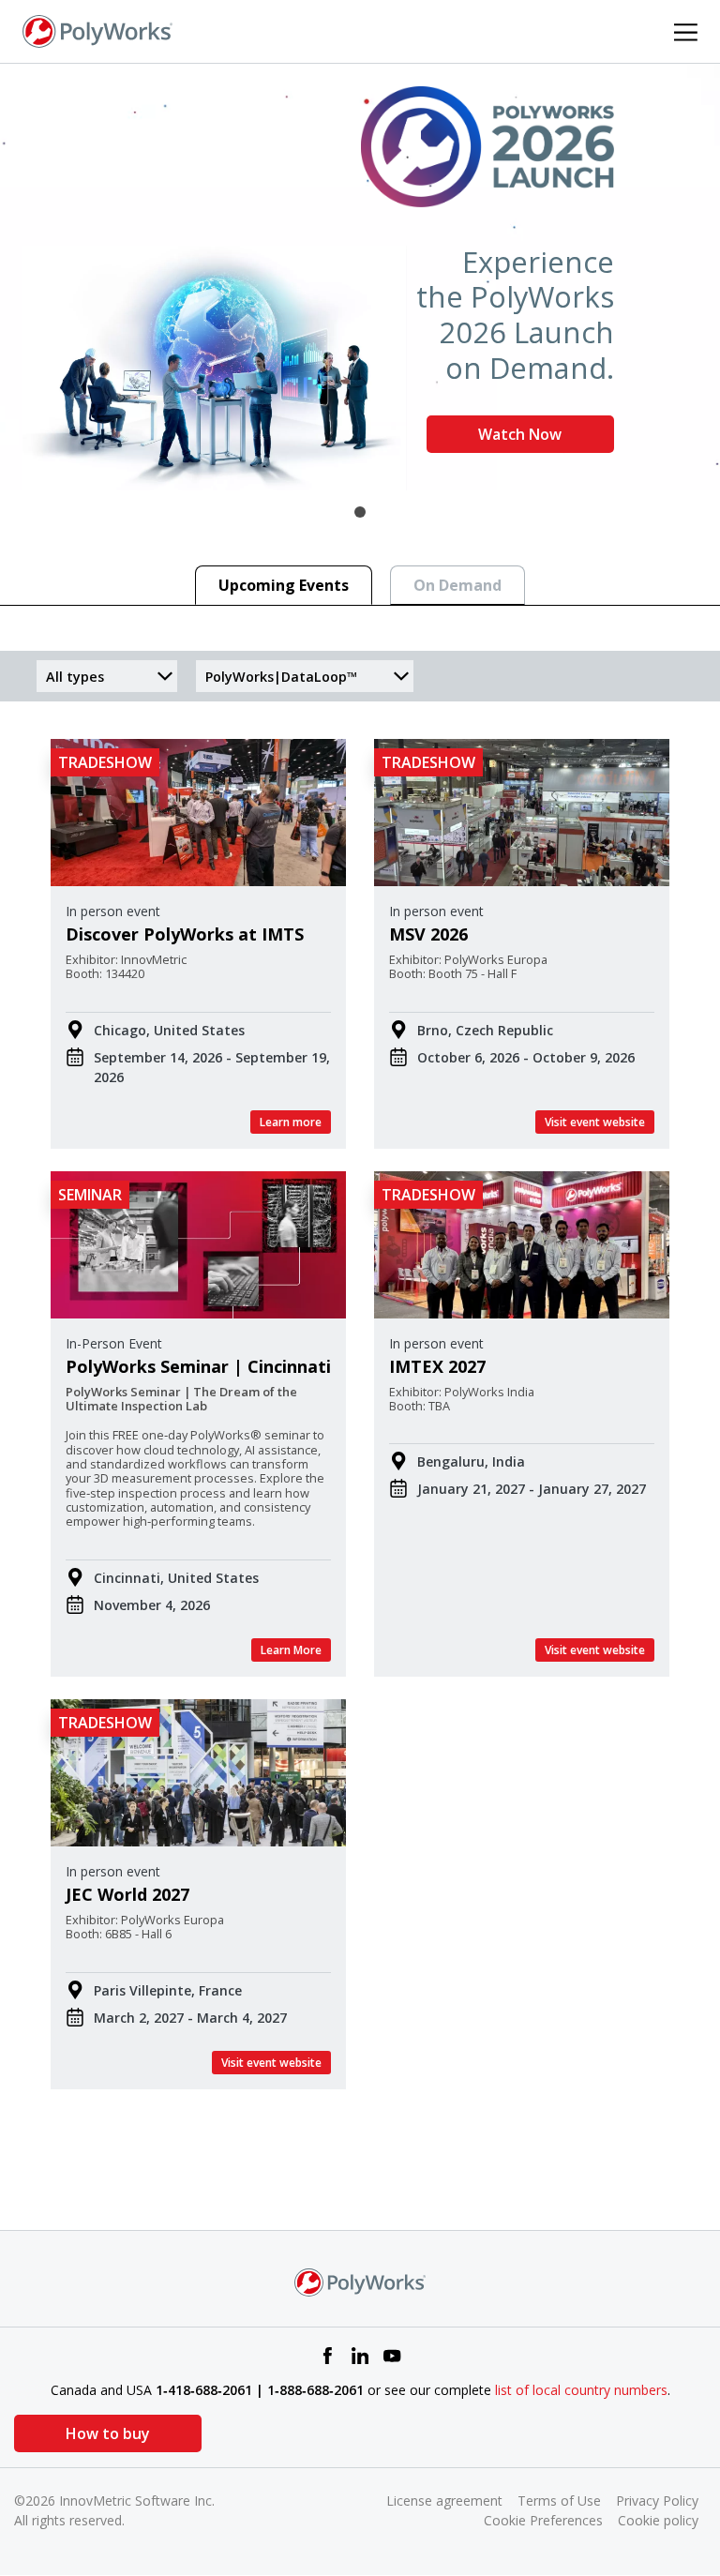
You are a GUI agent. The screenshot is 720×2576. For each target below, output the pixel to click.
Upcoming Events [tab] (284, 585)
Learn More (291, 1650)
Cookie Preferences (543, 2520)
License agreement (444, 2501)
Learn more (291, 1122)
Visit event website (595, 1122)
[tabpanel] (360, 277)
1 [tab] (360, 512)
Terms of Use (559, 2501)
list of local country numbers (581, 2390)
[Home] (97, 30)
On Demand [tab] (457, 585)
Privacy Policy (657, 2501)
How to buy (108, 2433)
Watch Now (520, 434)
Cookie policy (658, 2520)
